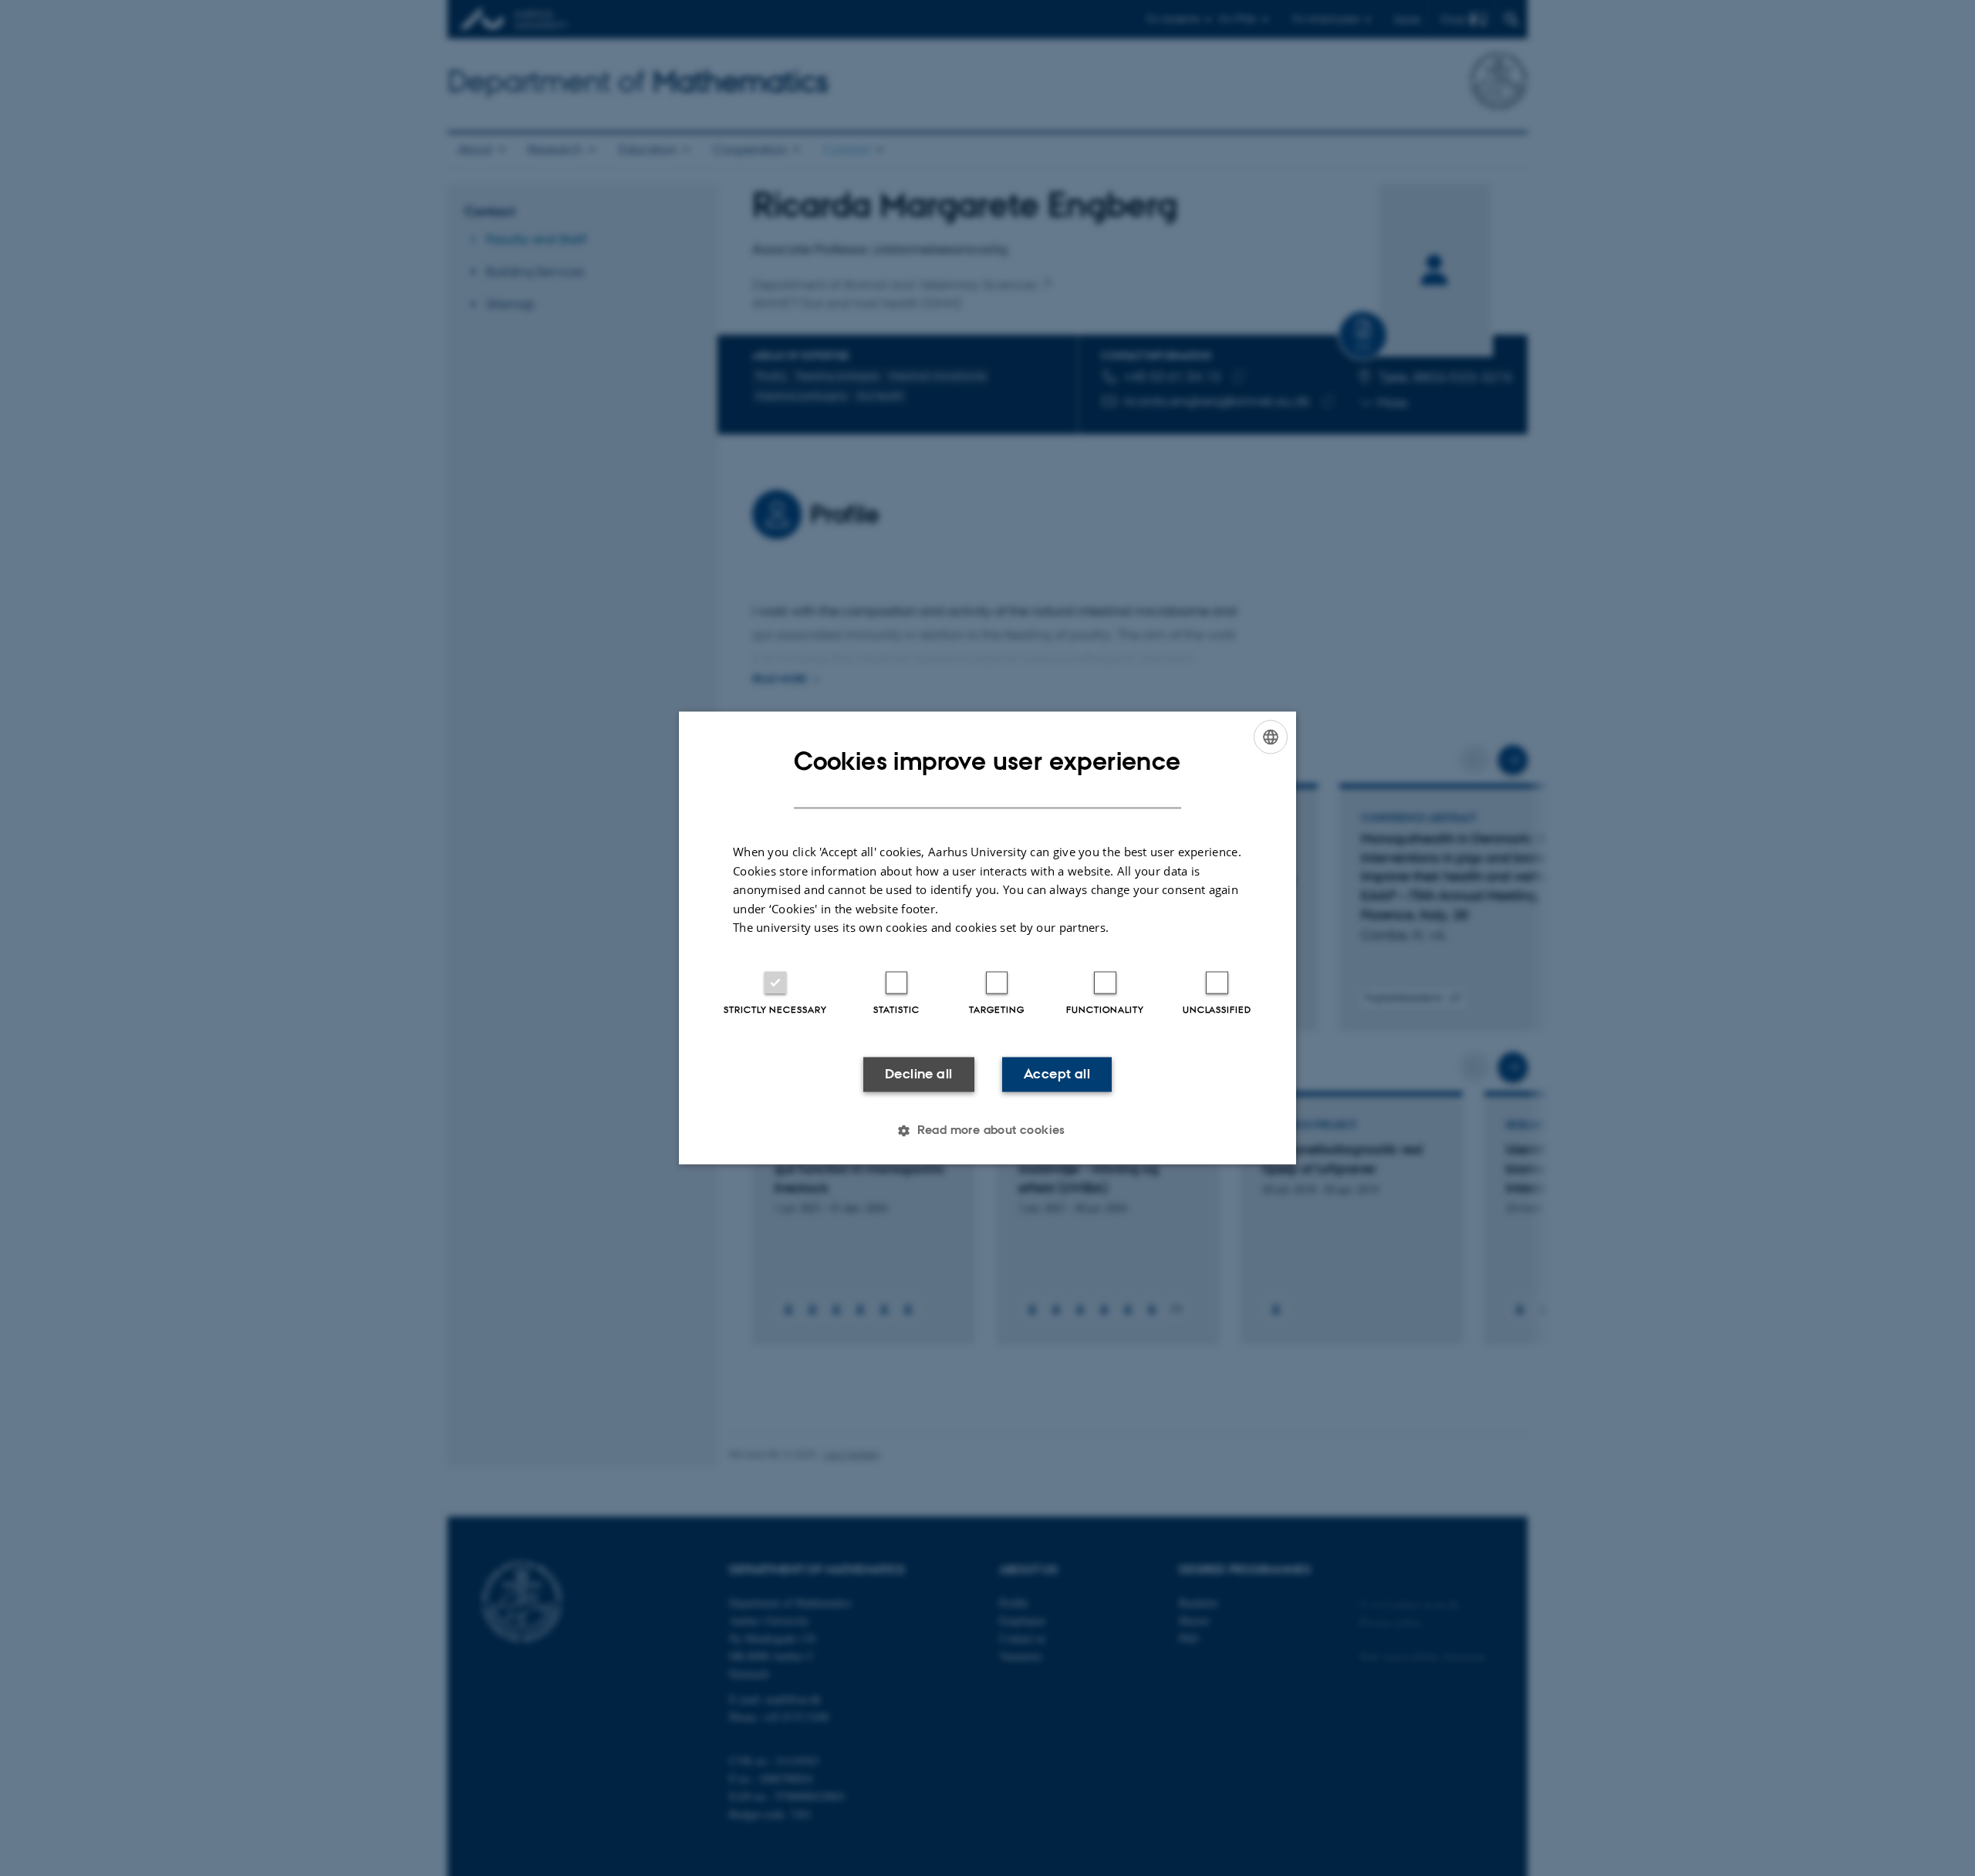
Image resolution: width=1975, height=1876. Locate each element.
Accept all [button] (1057, 1074)
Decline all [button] (918, 1074)
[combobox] (1271, 737)
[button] (987, 1131)
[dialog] (987, 938)
